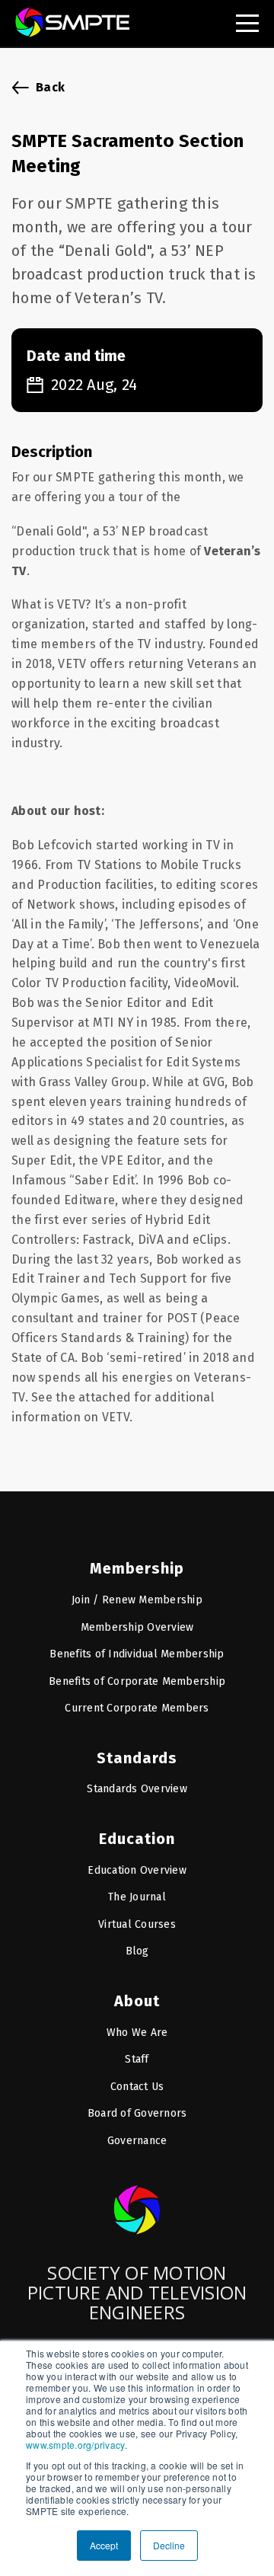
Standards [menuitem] (137, 1758)
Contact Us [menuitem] (137, 2087)
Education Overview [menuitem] (137, 1870)
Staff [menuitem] (137, 2059)
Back (50, 87)
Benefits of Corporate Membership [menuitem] (137, 1681)
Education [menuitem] (137, 1839)
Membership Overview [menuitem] (137, 1627)
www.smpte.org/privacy (75, 2445)
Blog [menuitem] (137, 1951)
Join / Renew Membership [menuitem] (137, 1600)
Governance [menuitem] (137, 2141)
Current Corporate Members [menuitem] (137, 1708)
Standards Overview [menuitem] (137, 1789)
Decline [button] (169, 2545)
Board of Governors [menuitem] (137, 2113)
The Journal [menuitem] (137, 1897)
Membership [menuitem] (137, 1568)
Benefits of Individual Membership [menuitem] (137, 1654)
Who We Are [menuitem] (137, 2033)
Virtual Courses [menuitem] (137, 1924)
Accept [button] (104, 2545)
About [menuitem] (137, 2001)
